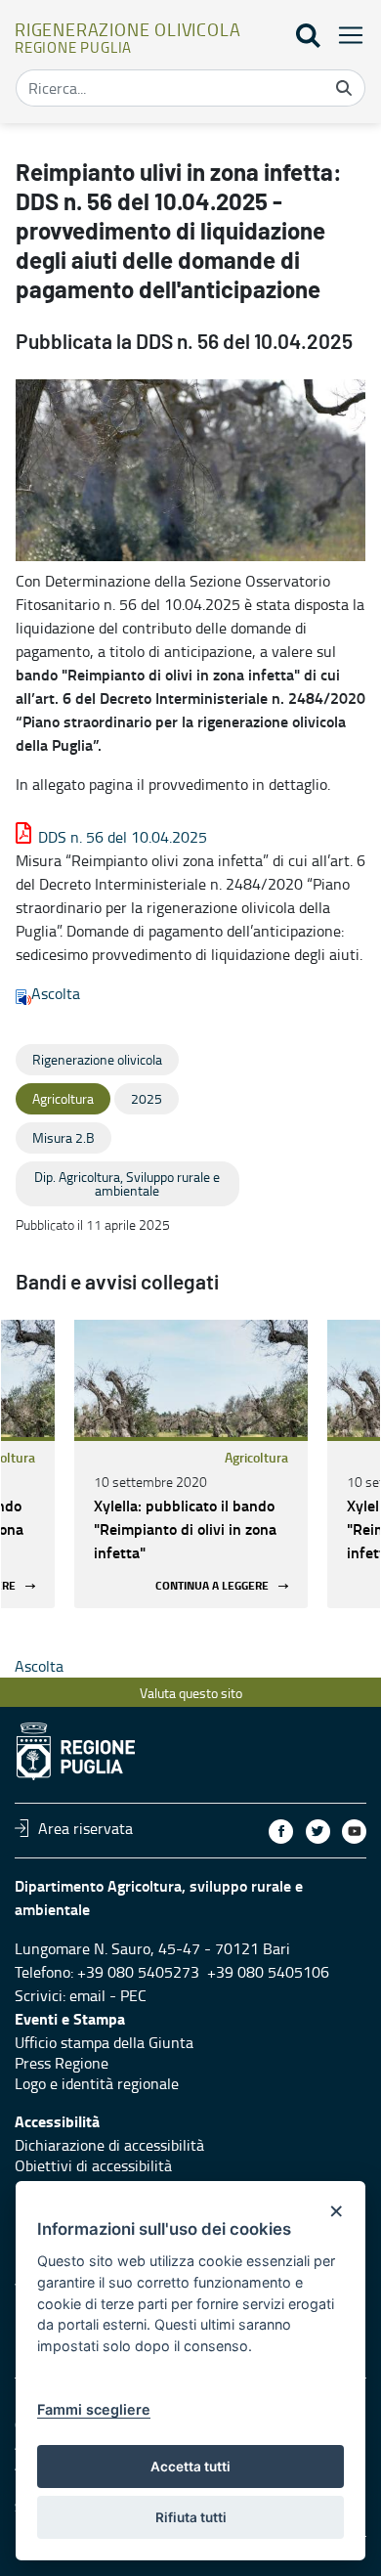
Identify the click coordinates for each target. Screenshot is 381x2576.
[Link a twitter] (318, 1832)
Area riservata (85, 1828)
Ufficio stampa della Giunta (104, 2042)
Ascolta (56, 993)
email (87, 1995)
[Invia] (344, 88)
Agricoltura (256, 1457)
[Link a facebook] (281, 1832)
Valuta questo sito (191, 1693)
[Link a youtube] (354, 1832)
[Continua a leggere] (191, 1378)
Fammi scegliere (94, 2409)
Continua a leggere (212, 1586)
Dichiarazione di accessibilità (109, 2145)
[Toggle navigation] (345, 35)
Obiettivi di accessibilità (93, 2165)
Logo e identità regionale (97, 2083)
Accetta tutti (190, 2467)
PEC (133, 1995)
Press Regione (62, 2063)
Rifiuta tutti (191, 2517)
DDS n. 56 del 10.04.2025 (123, 837)
